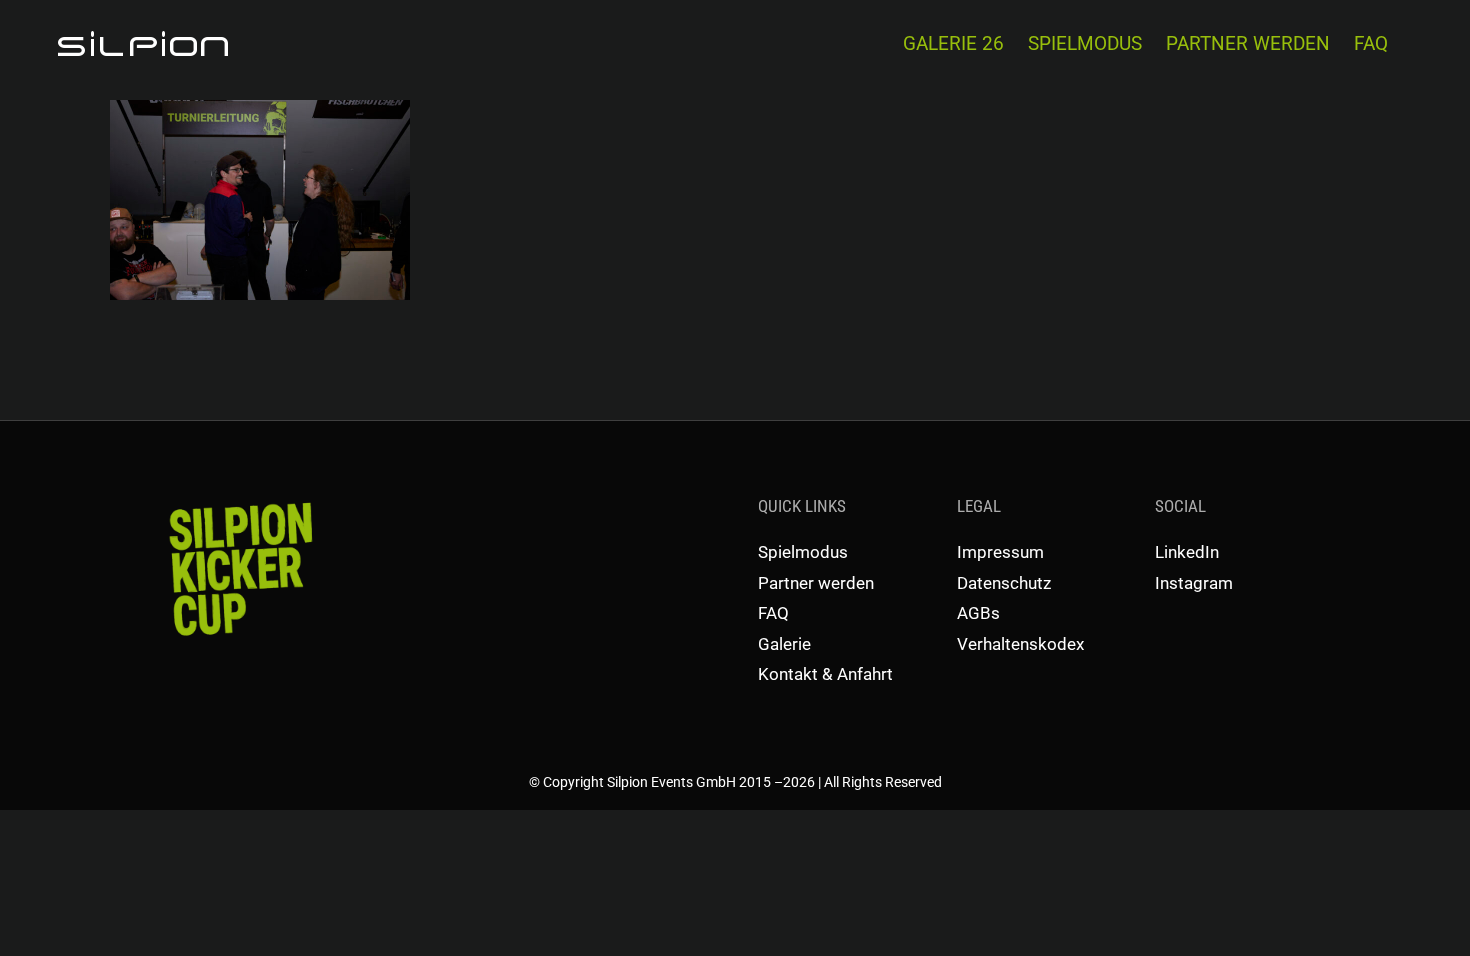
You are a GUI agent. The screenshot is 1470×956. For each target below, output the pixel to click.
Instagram (1194, 583)
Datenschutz (1004, 583)
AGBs (978, 613)
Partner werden (816, 583)
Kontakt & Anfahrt (825, 674)
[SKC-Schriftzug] (238, 501)
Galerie (784, 644)
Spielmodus (803, 552)
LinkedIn (1187, 552)
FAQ (773, 613)
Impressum (1000, 552)
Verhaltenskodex (1020, 644)
